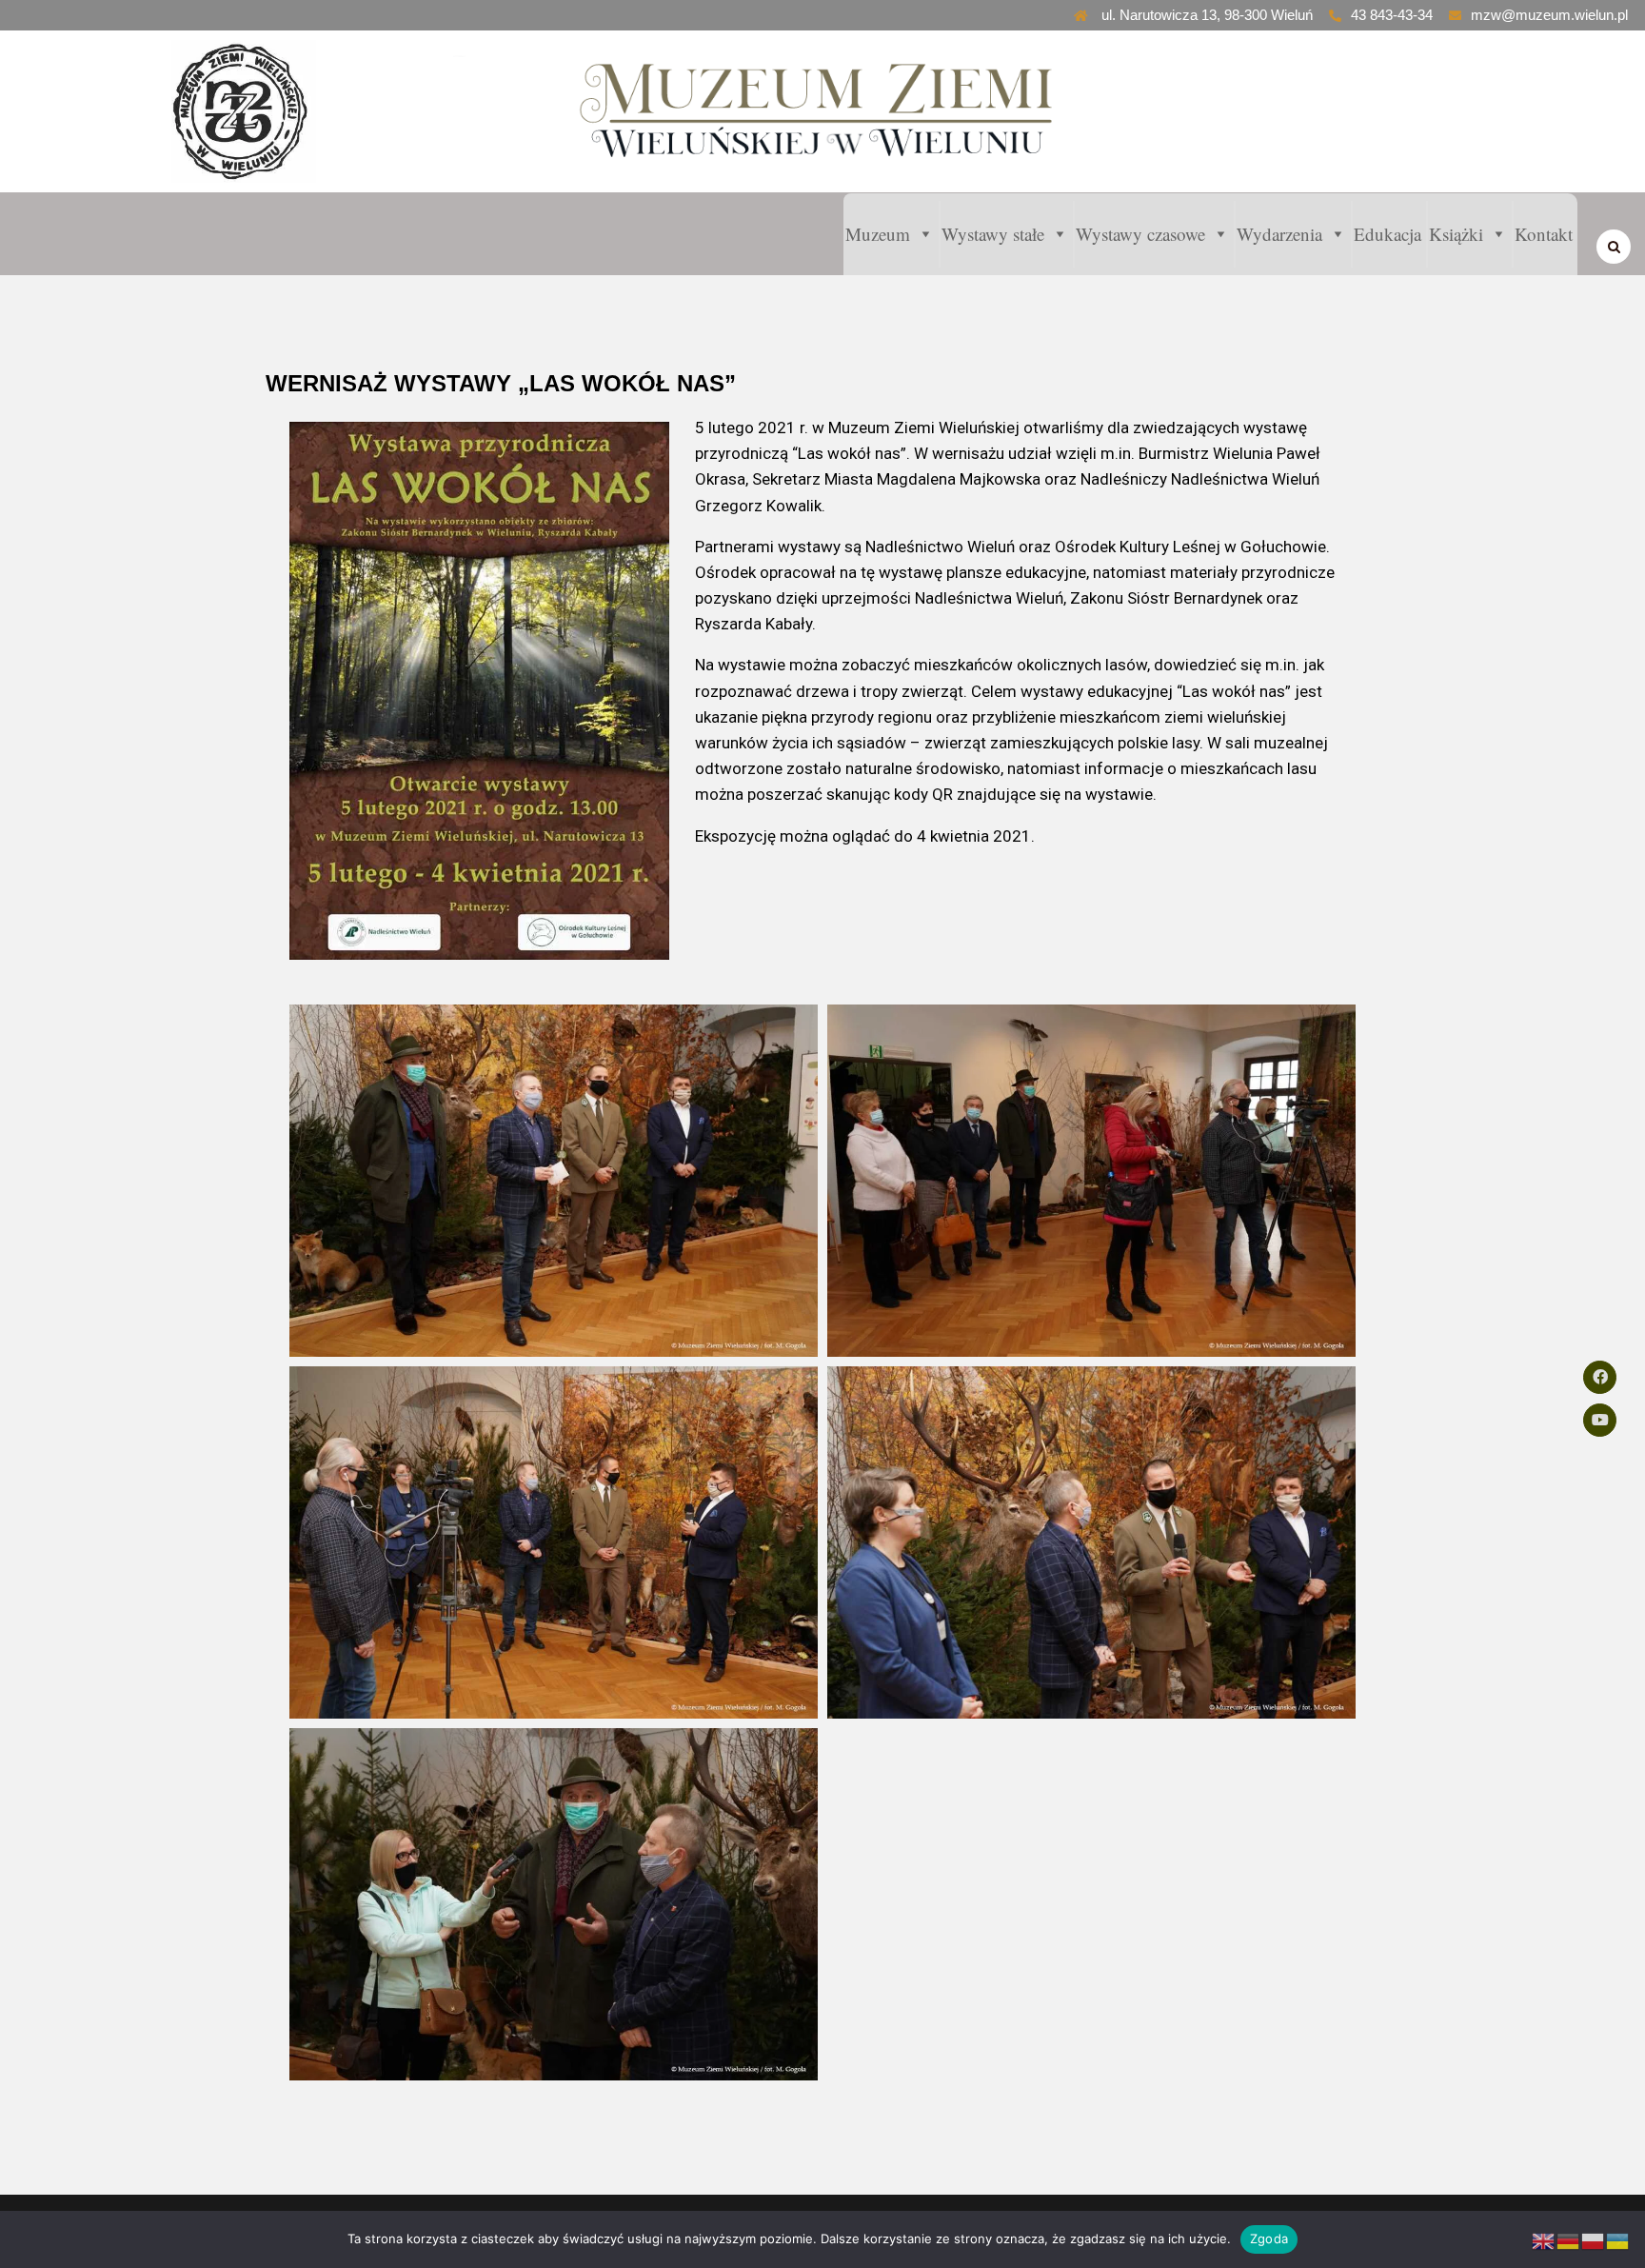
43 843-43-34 (1392, 15)
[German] (1569, 2241)
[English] (1544, 2241)
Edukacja (1387, 234)
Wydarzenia (1279, 234)
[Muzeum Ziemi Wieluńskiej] (281, 111)
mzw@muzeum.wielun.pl (1549, 15)
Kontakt (1544, 234)
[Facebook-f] (1600, 1377)
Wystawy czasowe (1140, 234)
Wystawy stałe (993, 234)
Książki (1456, 234)
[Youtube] (1600, 1420)
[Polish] (1594, 2241)
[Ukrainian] (1618, 2241)
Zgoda (1269, 2238)
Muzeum (878, 234)
